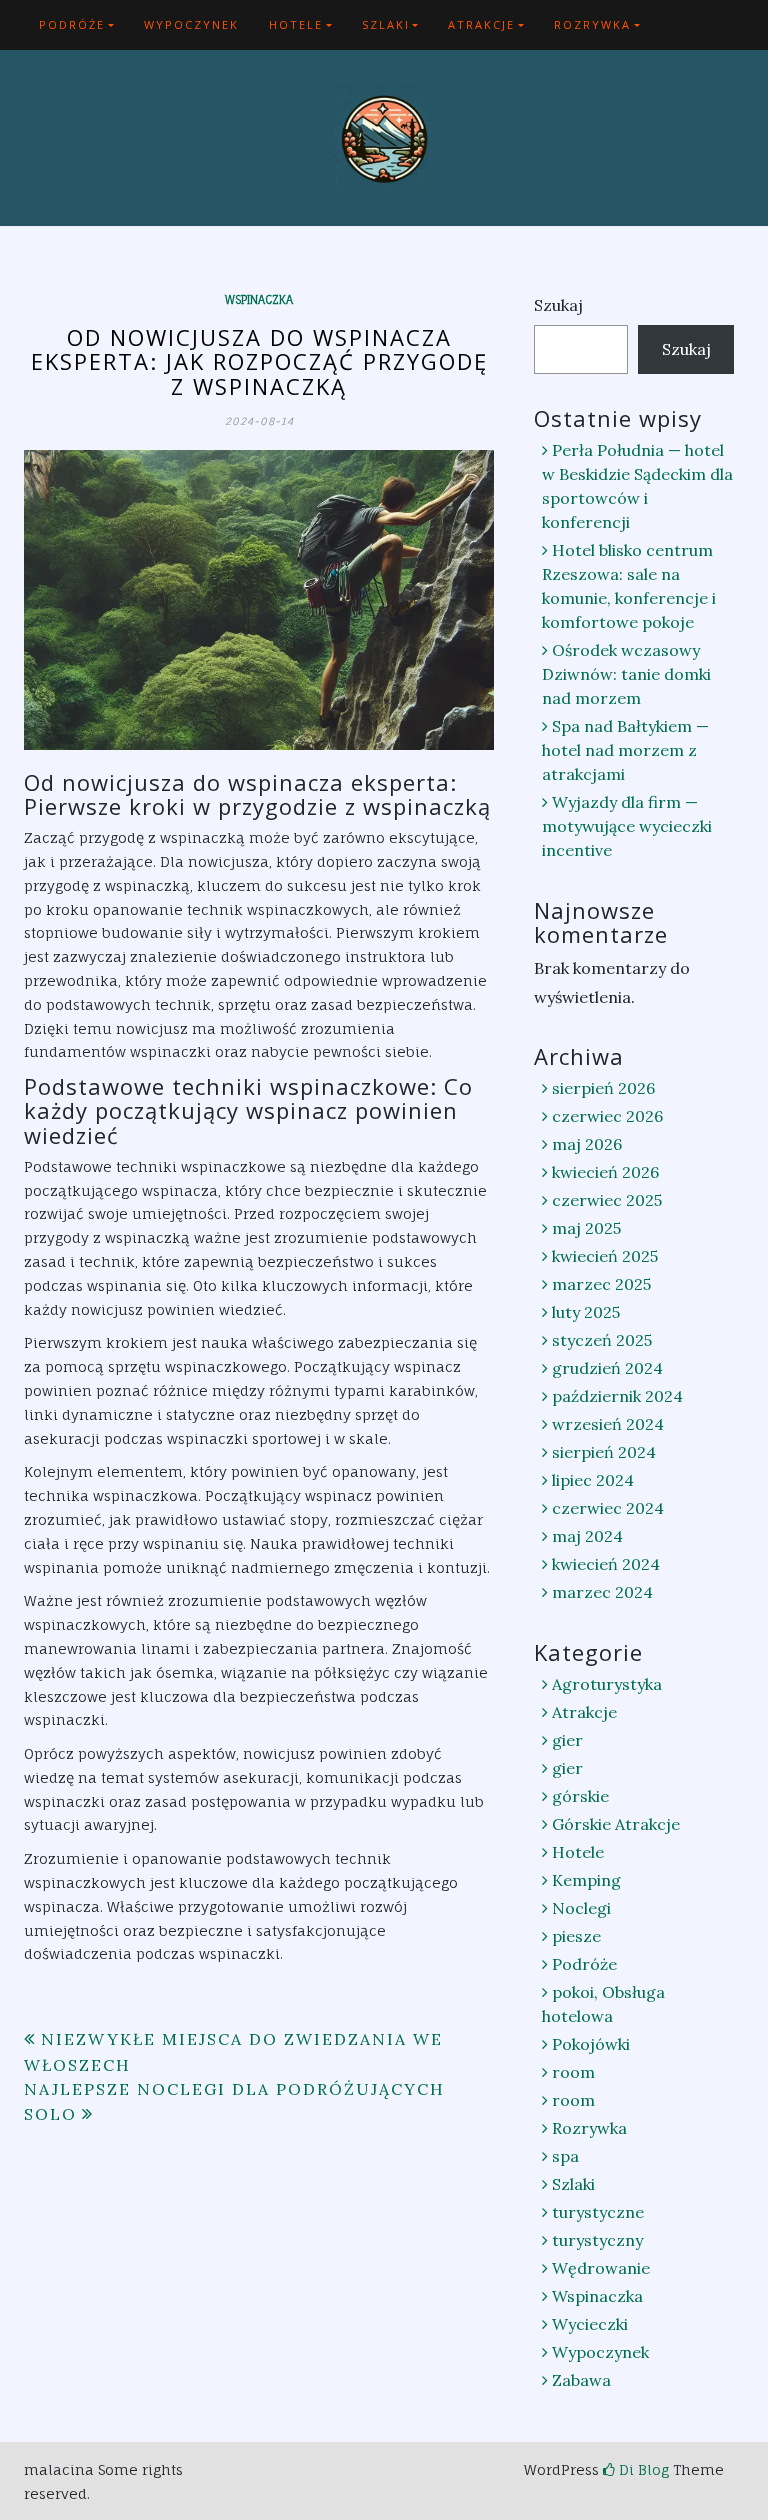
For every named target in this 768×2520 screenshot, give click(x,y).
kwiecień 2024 (606, 1564)
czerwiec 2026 (607, 1116)
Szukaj (558, 305)
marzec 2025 (601, 1284)
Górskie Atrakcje (616, 1824)
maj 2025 (586, 1228)
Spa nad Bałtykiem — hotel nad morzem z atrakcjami (625, 750)
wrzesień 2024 (608, 1424)
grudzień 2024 (607, 1368)
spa (565, 2156)
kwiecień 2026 (605, 1172)
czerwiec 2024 (608, 1508)
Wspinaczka (259, 300)
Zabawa (581, 2380)
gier (567, 1740)
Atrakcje (481, 24)
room (573, 2072)
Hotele (296, 24)
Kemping (586, 1880)
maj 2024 (587, 1536)
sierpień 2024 (604, 1452)
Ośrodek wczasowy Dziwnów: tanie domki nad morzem (626, 674)
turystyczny (597, 2240)
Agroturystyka (607, 1684)
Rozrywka (592, 24)
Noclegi (581, 1908)
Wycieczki (590, 2324)
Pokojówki (591, 2044)
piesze (576, 1936)
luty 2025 (586, 1312)
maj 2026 (587, 1144)
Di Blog (642, 2469)
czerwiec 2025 (607, 1200)
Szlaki (386, 24)
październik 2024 (617, 1396)
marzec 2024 (602, 1592)
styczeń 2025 (602, 1340)
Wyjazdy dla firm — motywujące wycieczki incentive (627, 826)
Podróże (72, 24)
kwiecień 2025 (605, 1256)
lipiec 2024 (593, 1480)
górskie (580, 1796)
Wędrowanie (601, 2268)
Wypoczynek (191, 24)
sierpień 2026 (603, 1088)
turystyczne (598, 2212)
